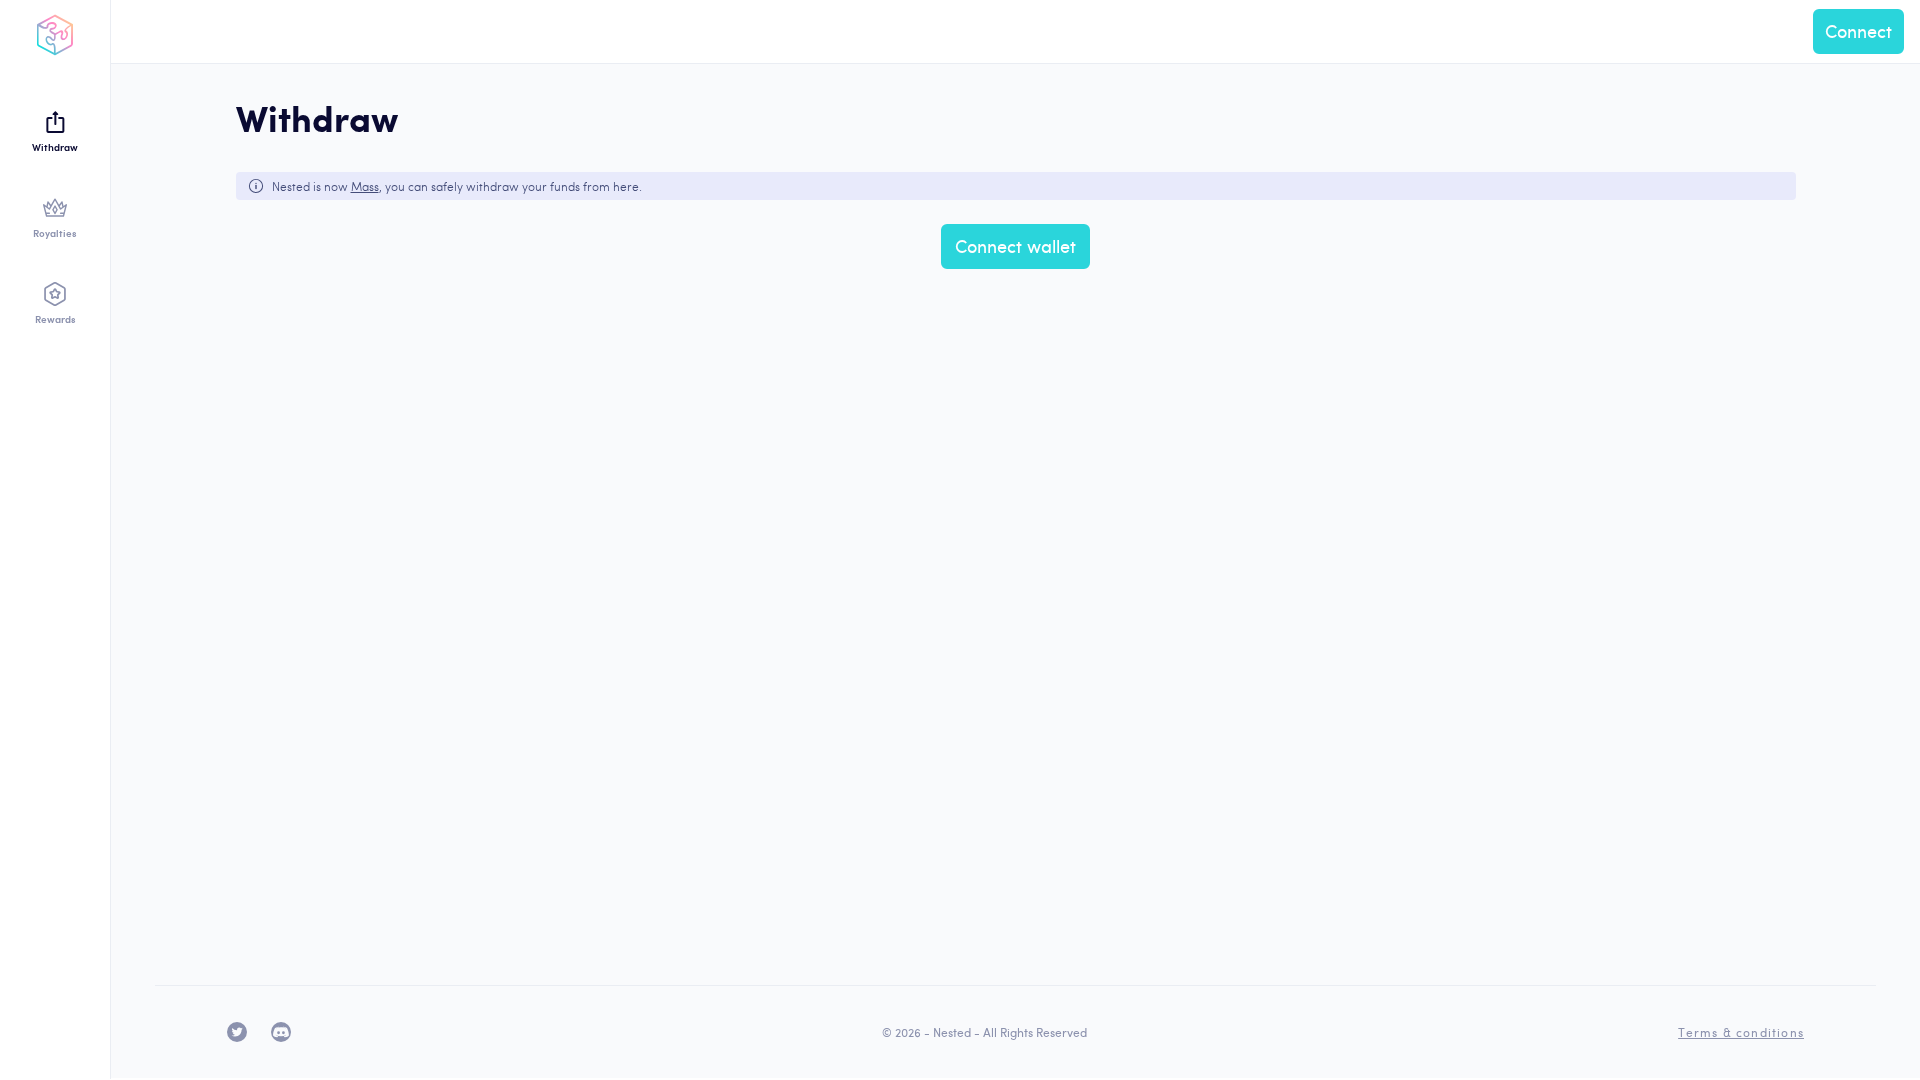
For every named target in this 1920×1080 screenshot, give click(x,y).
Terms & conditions (1741, 1032)
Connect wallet (1015, 245)
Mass (365, 186)
